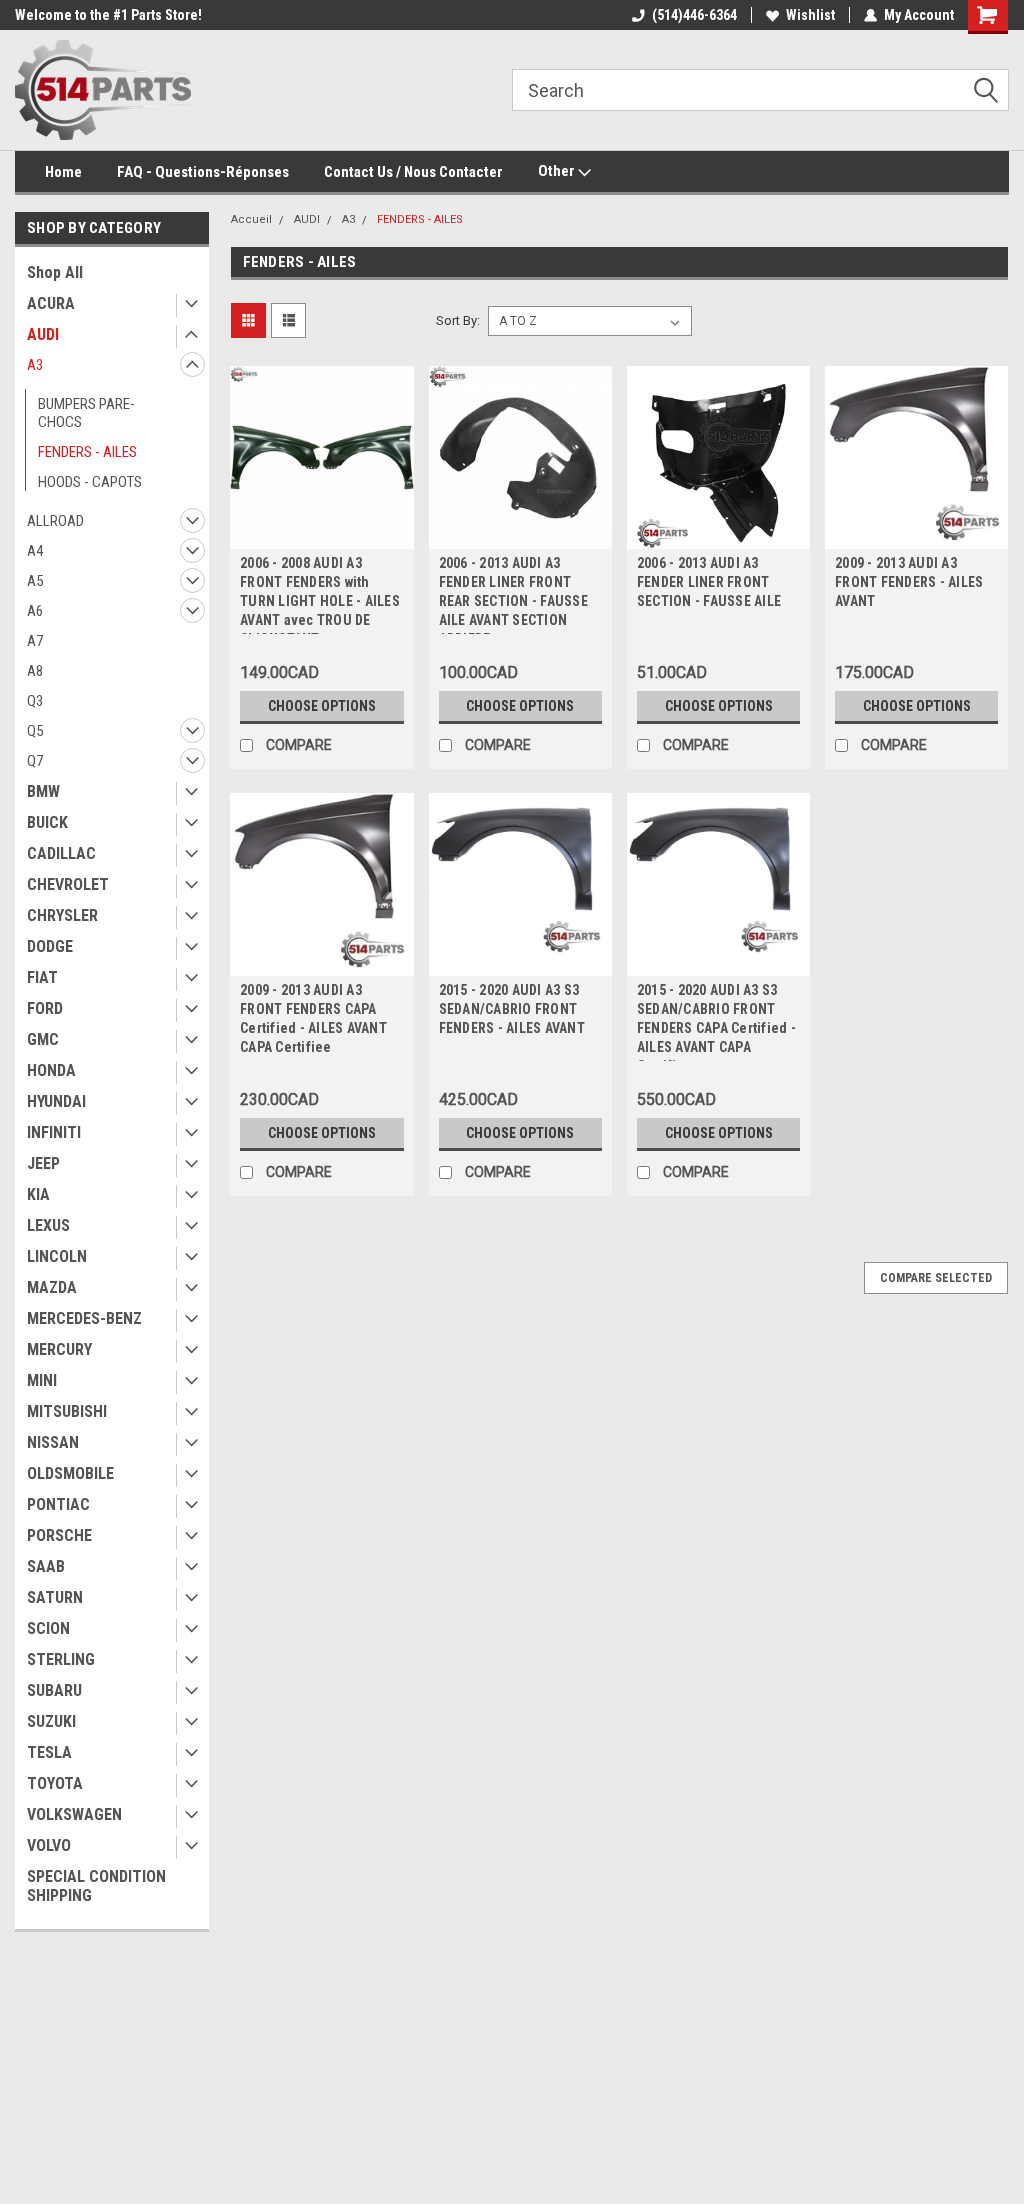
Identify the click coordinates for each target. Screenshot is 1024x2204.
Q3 (35, 701)
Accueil (251, 219)
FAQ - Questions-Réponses (203, 172)
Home (63, 172)
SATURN (55, 1597)
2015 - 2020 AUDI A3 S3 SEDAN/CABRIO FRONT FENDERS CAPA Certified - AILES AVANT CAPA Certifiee (716, 1021)
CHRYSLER (62, 915)
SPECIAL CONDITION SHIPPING (96, 1886)
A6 (35, 611)
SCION (48, 1628)
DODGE (50, 946)
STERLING (61, 1659)
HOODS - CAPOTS (90, 482)
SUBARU (54, 1690)
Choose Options (322, 706)
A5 (35, 581)
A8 (35, 671)
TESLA (49, 1752)
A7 (35, 641)
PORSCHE (59, 1535)
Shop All (55, 272)
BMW (43, 791)
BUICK (47, 822)
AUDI (43, 334)
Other (558, 171)
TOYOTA (55, 1783)
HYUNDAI (56, 1101)
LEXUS (48, 1225)
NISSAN (53, 1442)
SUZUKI (51, 1721)
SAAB (46, 1566)
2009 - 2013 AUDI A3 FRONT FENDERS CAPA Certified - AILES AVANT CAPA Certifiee (313, 1018)
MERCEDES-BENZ (84, 1318)
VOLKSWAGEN (74, 1814)
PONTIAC (58, 1504)
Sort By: (458, 320)
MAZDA (52, 1287)
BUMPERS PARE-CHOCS (86, 413)
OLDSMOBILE (70, 1473)
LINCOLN (57, 1256)
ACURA (51, 303)
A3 (35, 365)
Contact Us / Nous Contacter (413, 172)
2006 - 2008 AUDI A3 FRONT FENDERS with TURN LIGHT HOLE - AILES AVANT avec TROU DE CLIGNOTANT (320, 594)
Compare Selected (936, 1278)
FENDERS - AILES (87, 452)
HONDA (51, 1070)
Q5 (35, 731)
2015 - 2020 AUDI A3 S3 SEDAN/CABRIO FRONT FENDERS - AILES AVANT (512, 1009)
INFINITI (54, 1132)
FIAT (42, 977)
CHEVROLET (68, 884)
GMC (43, 1039)
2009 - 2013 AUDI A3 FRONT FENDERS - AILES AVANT (909, 582)
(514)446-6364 (694, 15)
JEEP (43, 1163)
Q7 (35, 761)
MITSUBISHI (67, 1411)
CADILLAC (61, 853)
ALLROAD (55, 521)
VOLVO (49, 1845)
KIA (38, 1194)
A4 (35, 551)
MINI (42, 1380)
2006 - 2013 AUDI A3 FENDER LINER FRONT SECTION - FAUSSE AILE (709, 582)
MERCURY (59, 1349)
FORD (45, 1008)
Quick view (322, 534)
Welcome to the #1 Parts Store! (108, 15)
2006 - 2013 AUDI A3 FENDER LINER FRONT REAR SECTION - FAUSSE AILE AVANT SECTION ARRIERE (513, 594)
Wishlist (810, 15)
